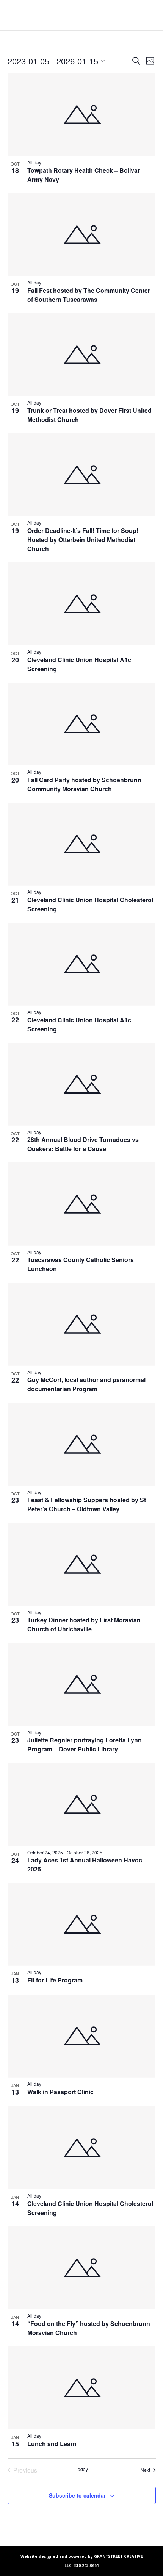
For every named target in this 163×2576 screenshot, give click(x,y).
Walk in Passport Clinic (60, 2092)
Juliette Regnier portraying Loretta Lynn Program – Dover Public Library (85, 1744)
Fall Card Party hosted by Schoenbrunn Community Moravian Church (84, 784)
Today (82, 2469)
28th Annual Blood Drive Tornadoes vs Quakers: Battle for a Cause (83, 1144)
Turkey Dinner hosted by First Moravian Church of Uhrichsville (84, 1624)
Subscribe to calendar (77, 2495)
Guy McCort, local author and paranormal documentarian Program (86, 1384)
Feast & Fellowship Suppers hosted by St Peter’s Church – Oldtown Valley (87, 1504)
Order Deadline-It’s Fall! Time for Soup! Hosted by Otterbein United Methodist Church (83, 540)
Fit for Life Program (55, 1980)
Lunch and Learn (52, 2444)
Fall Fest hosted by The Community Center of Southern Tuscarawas (89, 295)
